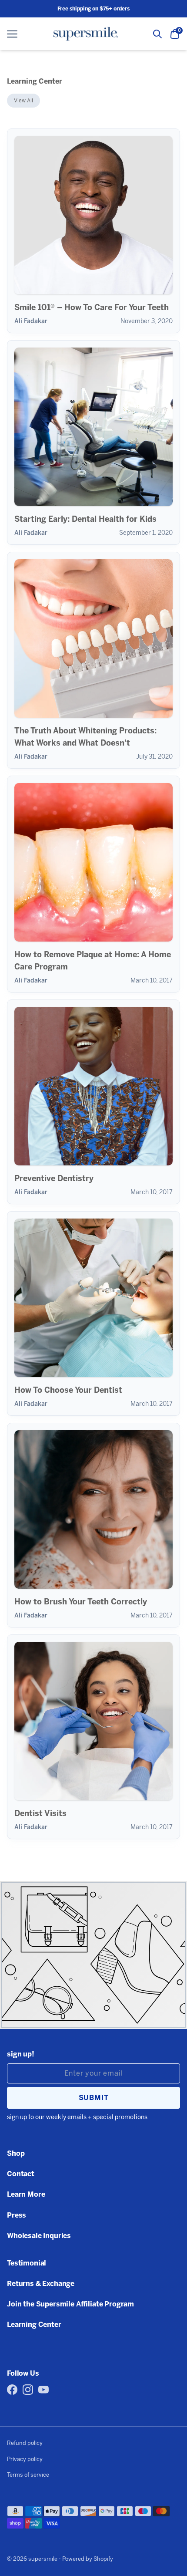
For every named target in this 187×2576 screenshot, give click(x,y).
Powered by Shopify (88, 2559)
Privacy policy (25, 2460)
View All (23, 101)
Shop (16, 2153)
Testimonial (27, 2263)
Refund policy (25, 2443)
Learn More (26, 2194)
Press (17, 2215)
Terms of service (28, 2475)
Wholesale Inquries (39, 2236)
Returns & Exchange (41, 2284)
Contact (21, 2174)
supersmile (43, 2559)
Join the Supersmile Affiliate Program (70, 2304)
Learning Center (34, 2324)
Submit (94, 2098)
